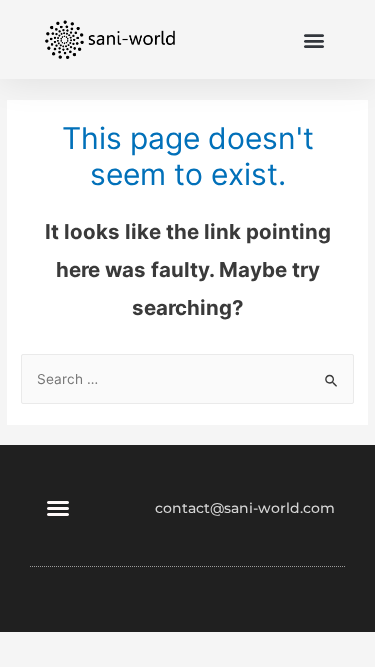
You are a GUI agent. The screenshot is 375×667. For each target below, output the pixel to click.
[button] (313, 39)
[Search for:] (187, 379)
